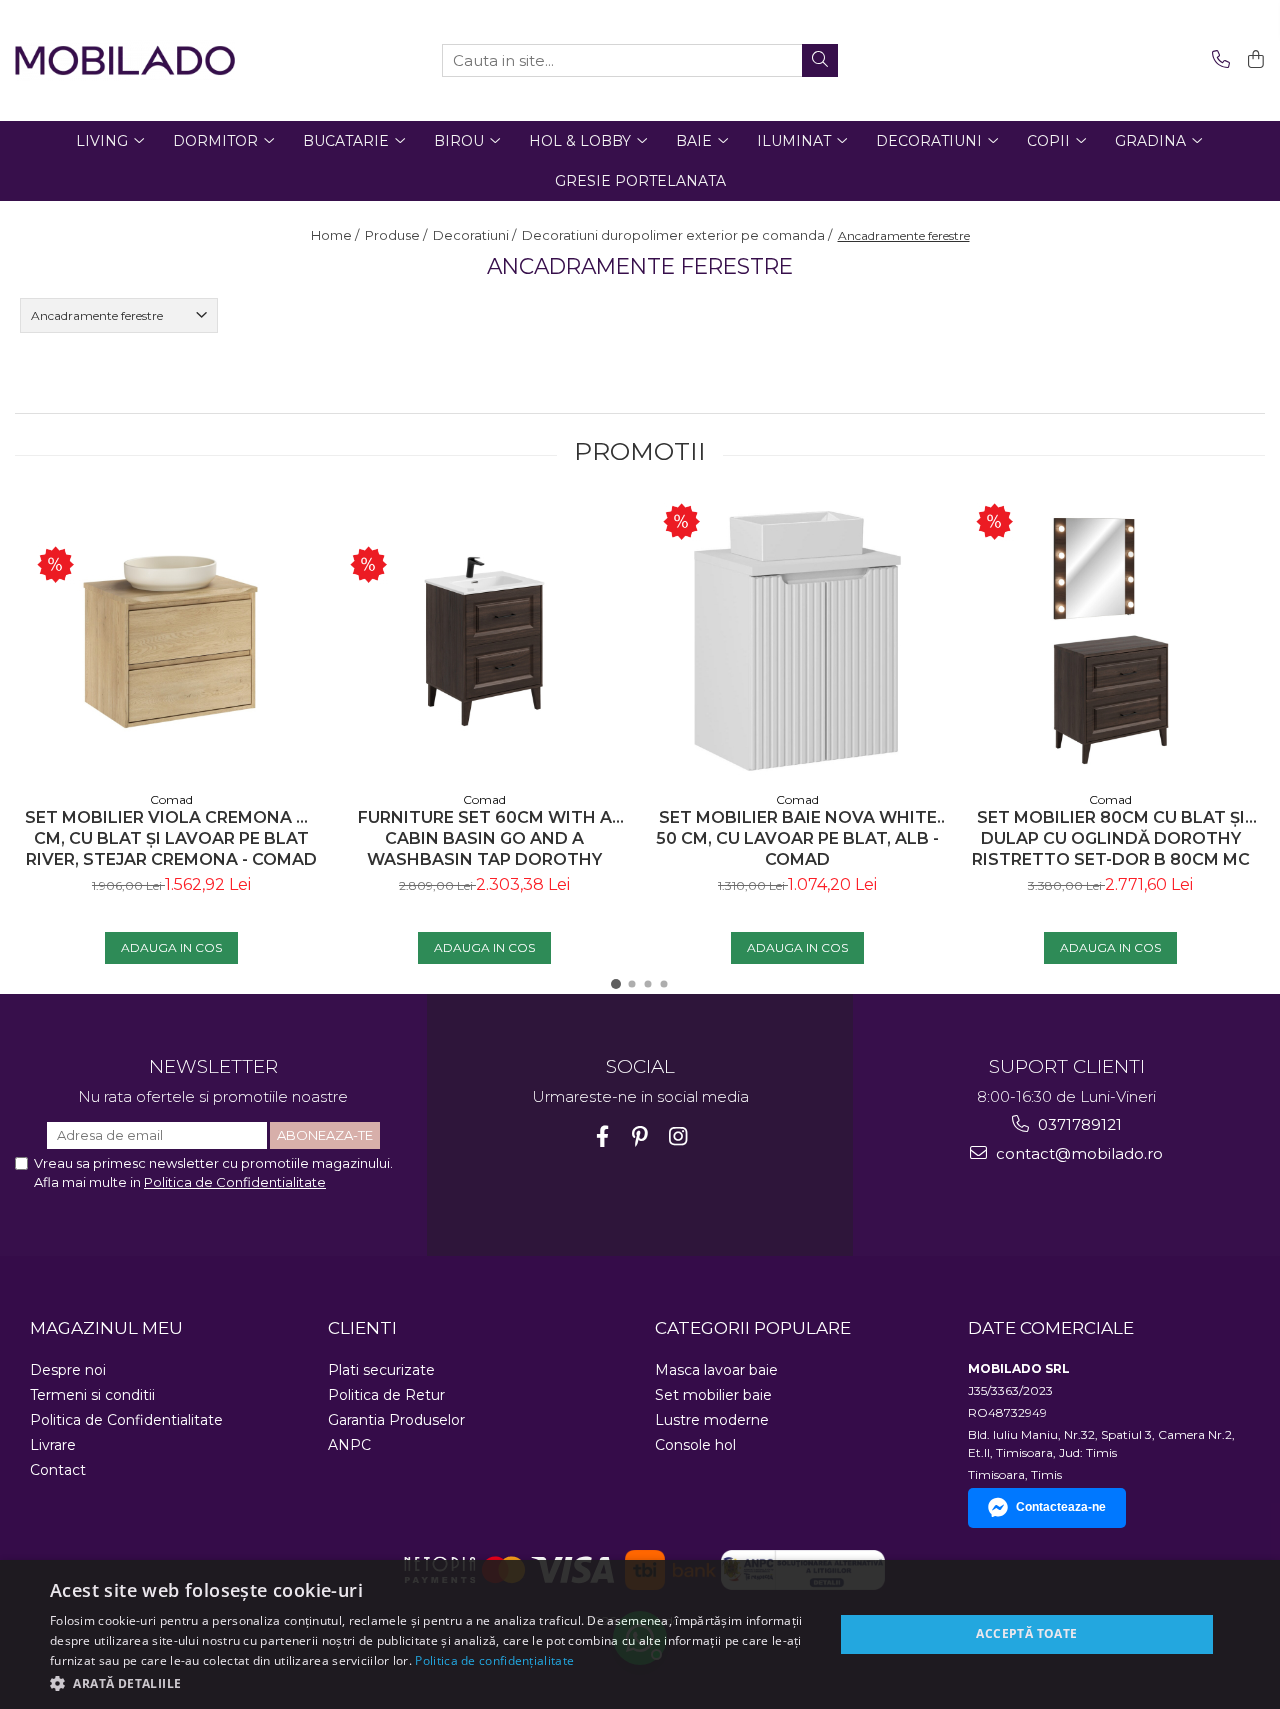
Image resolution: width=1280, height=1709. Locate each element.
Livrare (53, 1445)
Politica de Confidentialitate (235, 1182)
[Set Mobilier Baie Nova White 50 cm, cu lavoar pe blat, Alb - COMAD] (797, 641)
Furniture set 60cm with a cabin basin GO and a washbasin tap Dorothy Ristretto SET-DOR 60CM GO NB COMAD (485, 838)
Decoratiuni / (476, 235)
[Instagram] (678, 1136)
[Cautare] (820, 60)
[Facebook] (602, 1136)
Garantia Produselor (396, 1420)
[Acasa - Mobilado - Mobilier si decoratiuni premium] (125, 60)
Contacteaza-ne (1061, 1507)
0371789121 (1078, 1124)
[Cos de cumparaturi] (1252, 60)
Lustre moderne (712, 1420)
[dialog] (640, 1634)
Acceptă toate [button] (1026, 1633)
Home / (336, 235)
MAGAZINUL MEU (106, 1328)
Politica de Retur (386, 1395)
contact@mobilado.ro (1077, 1153)
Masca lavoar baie (716, 1370)
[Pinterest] (640, 1136)
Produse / (397, 235)
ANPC (349, 1445)
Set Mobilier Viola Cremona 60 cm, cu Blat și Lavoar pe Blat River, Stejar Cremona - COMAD (171, 838)
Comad (171, 799)
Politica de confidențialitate (494, 1660)
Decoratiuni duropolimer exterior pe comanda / (678, 235)
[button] (430, 1682)
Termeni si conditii (92, 1395)
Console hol (695, 1445)
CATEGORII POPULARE (753, 1328)
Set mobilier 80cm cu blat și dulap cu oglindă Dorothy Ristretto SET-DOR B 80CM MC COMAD (1111, 838)
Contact (58, 1470)
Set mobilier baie (713, 1395)
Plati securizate (381, 1370)
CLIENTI (362, 1328)
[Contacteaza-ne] (1217, 60)
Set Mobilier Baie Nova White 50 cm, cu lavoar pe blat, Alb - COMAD (797, 838)
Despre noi (68, 1370)
